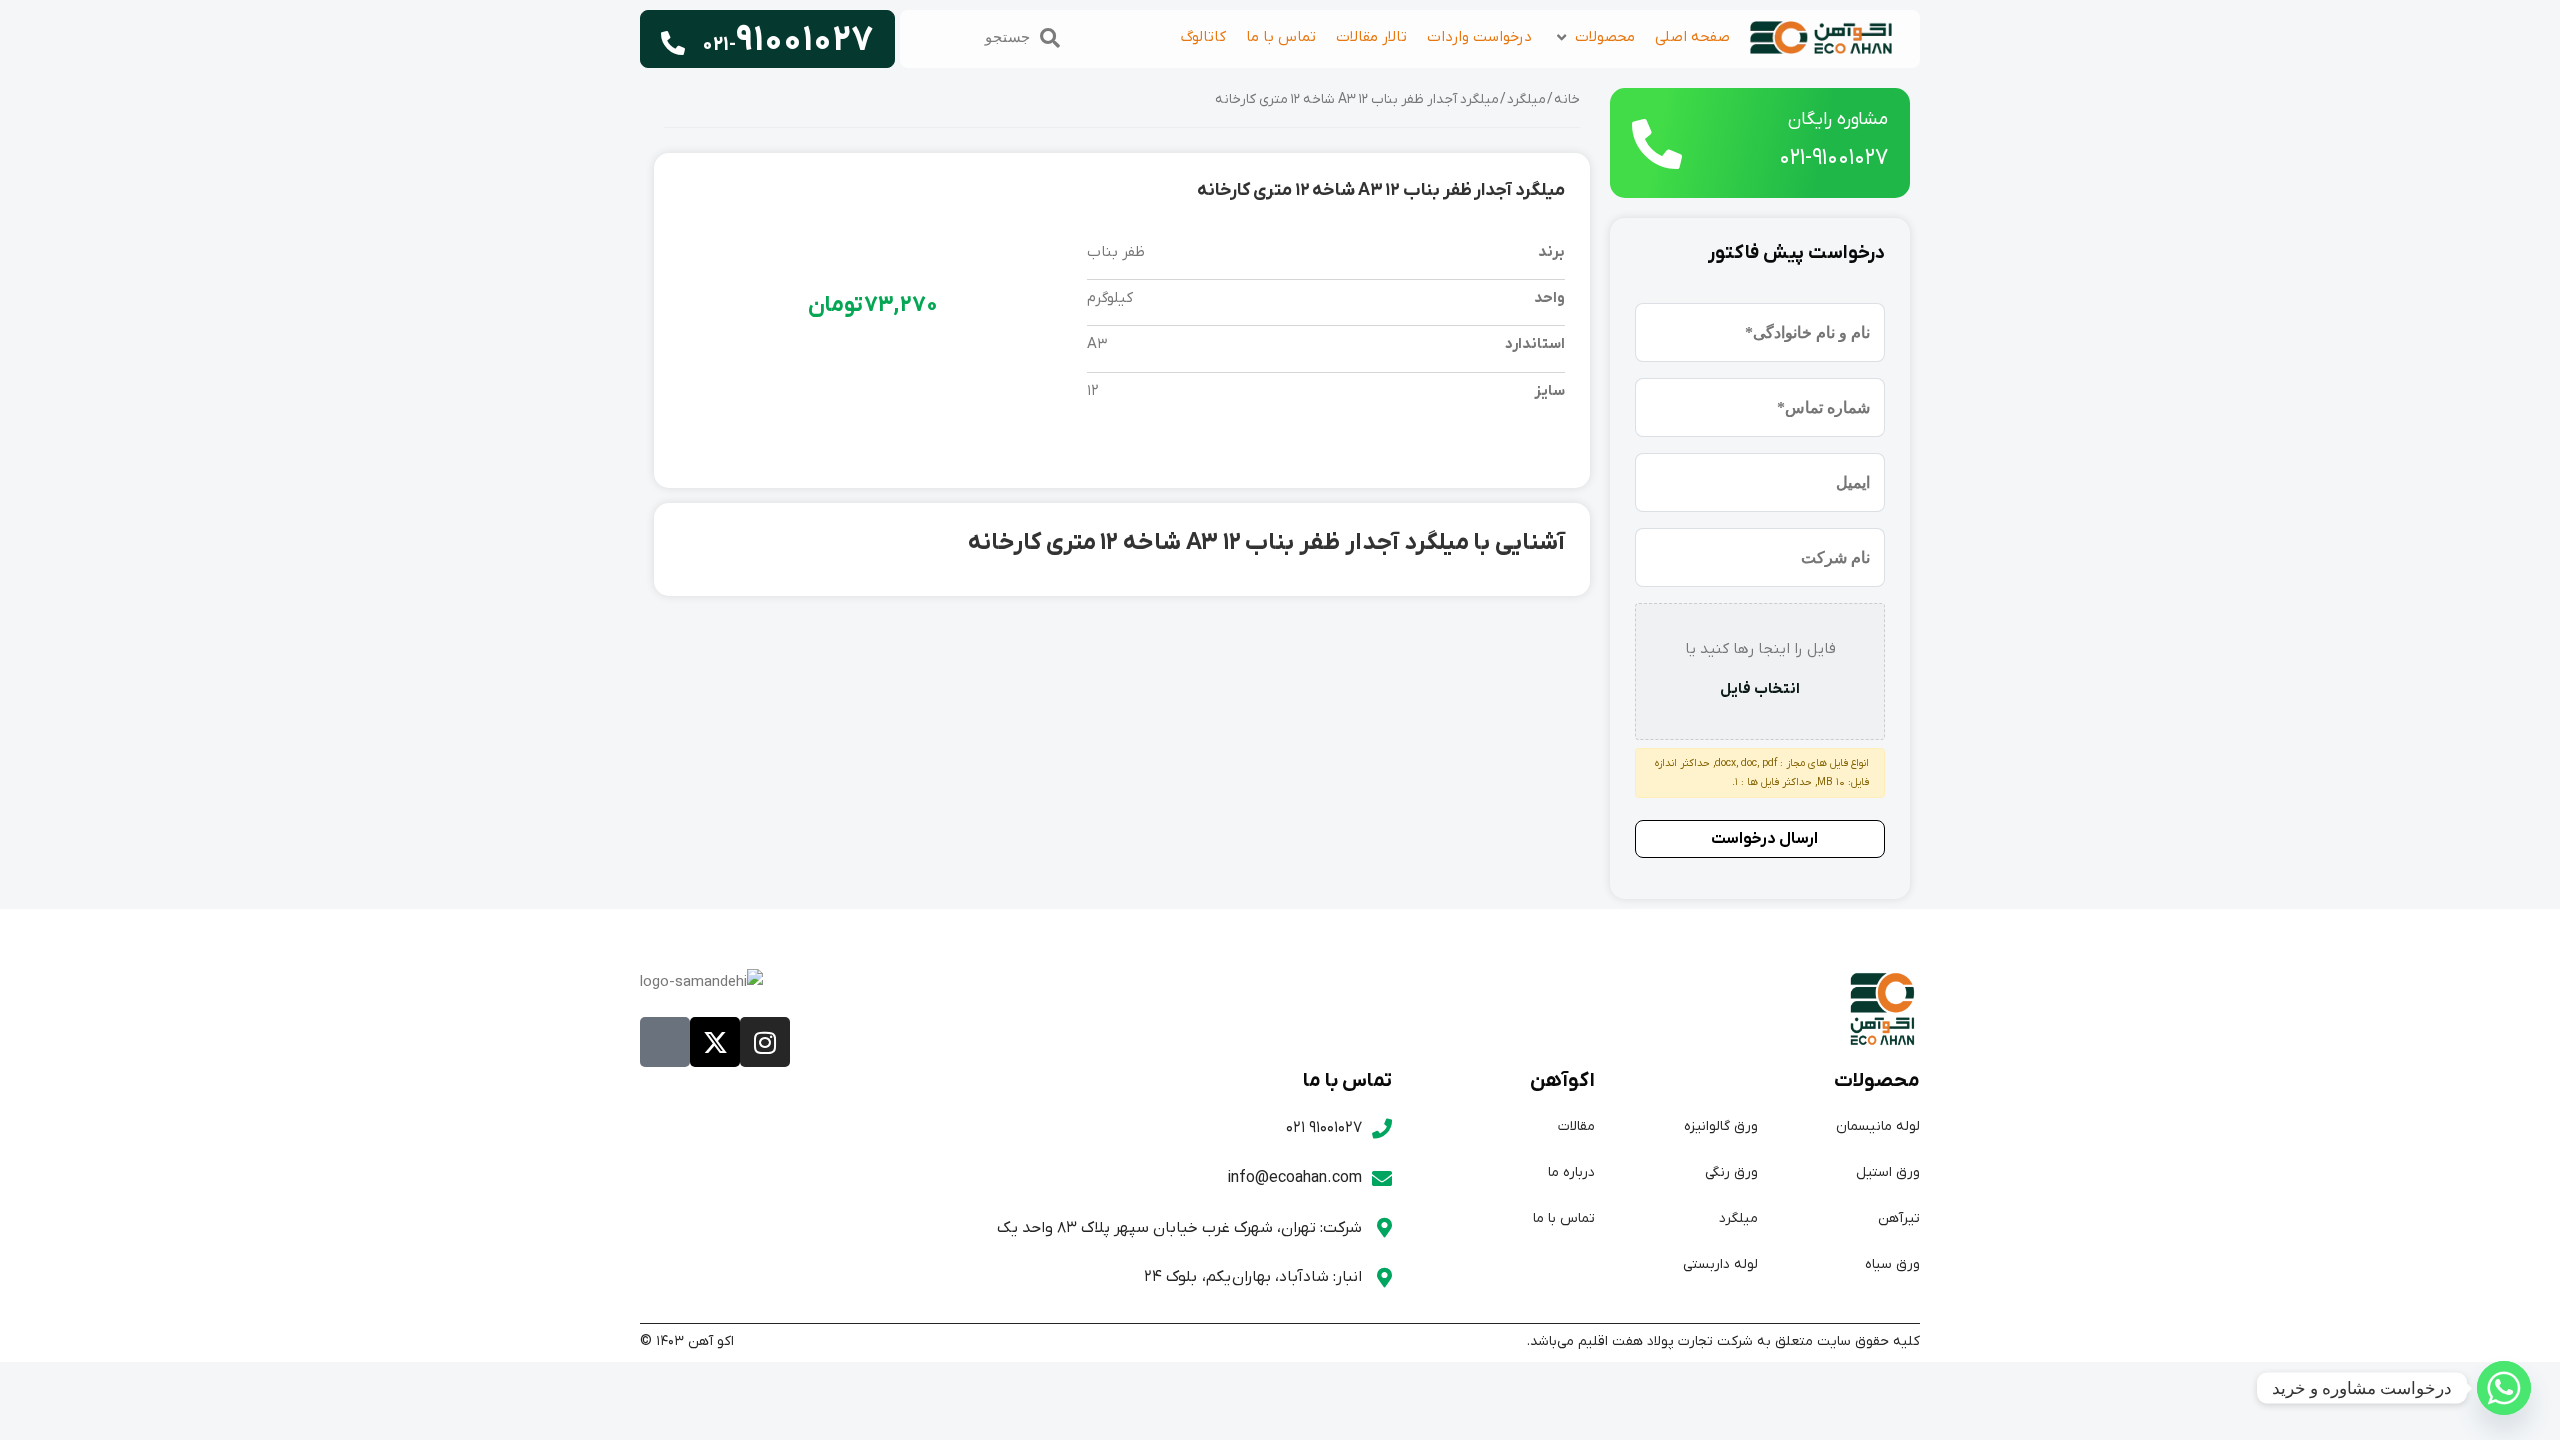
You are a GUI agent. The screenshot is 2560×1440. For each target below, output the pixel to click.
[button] (1593, 38)
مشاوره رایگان (1838, 119)
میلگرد (1526, 100)
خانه (1567, 100)
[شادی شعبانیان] (2504, 1388)
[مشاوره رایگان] (1657, 144)
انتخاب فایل (1760, 689)
